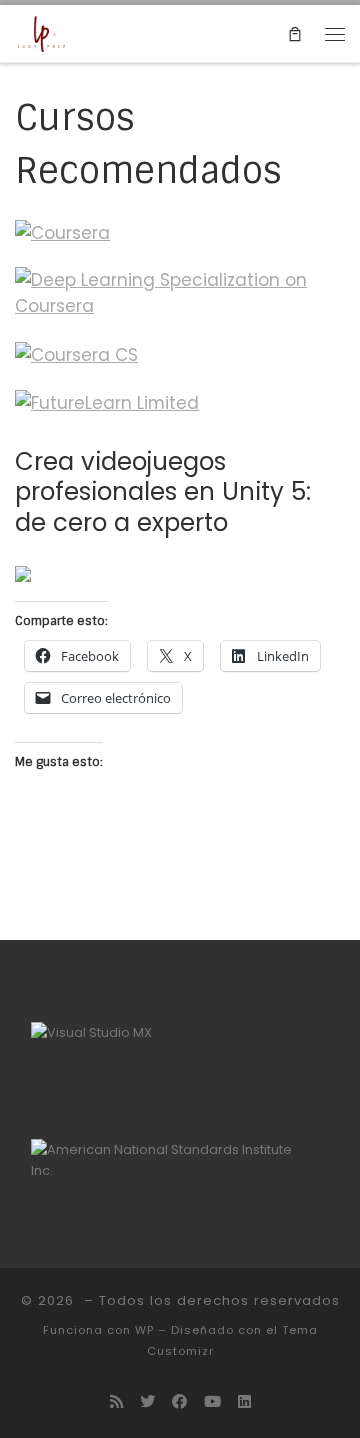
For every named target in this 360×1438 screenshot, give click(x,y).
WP (144, 1330)
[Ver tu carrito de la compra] (295, 33)
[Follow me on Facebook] (179, 1402)
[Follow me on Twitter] (147, 1402)
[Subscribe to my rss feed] (116, 1402)
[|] (41, 33)
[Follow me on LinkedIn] (244, 1402)
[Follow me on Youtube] (212, 1402)
